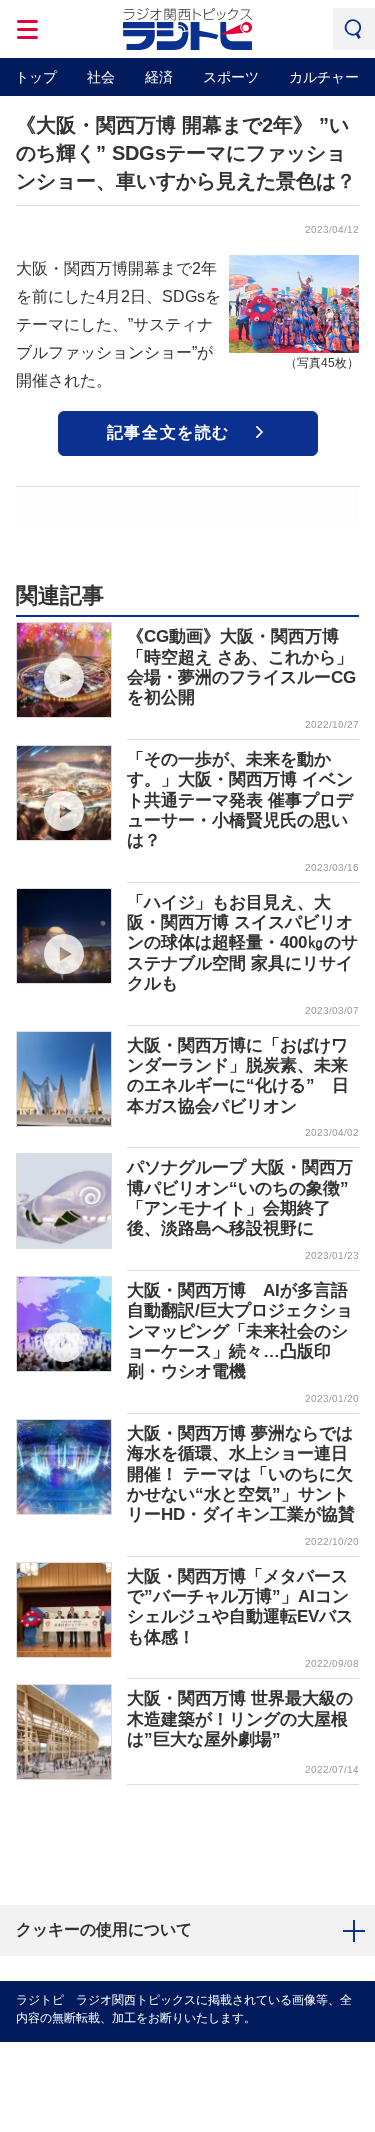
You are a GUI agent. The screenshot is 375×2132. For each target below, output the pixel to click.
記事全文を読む (168, 432)
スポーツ (231, 77)
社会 (101, 77)
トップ (36, 77)
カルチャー (324, 77)
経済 (159, 77)
